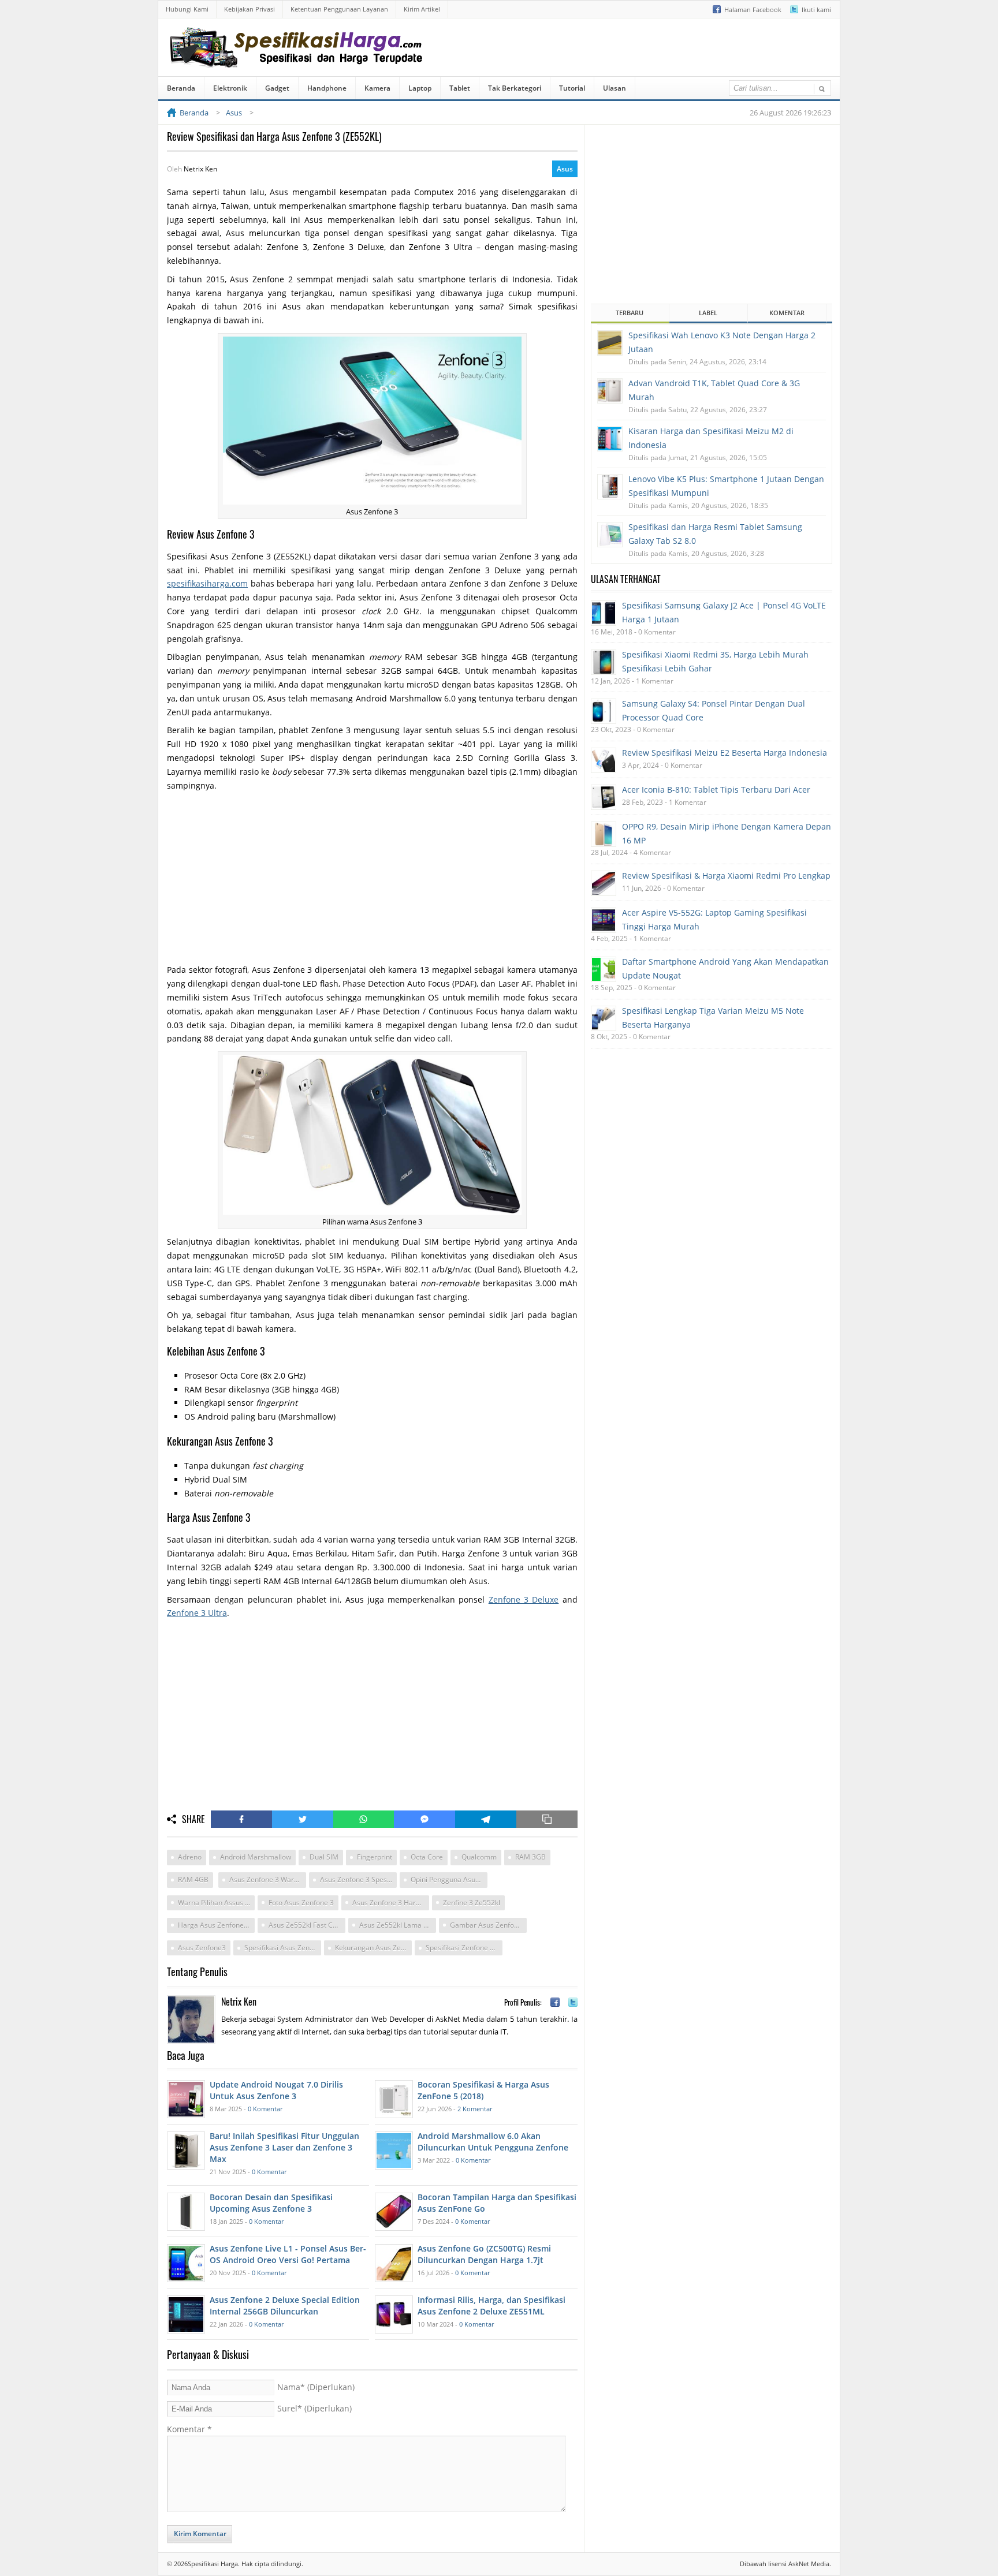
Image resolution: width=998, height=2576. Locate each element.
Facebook (241, 1819)
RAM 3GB (530, 1857)
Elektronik (230, 88)
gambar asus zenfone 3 (488, 1925)
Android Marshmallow (256, 1857)
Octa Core (427, 1857)
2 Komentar (475, 2109)
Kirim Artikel (422, 9)
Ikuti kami (816, 10)
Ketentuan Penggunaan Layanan (339, 9)
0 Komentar (265, 2109)
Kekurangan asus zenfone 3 (373, 1948)
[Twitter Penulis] (573, 2002)
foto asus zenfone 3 (301, 1903)
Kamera (377, 88)
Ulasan (615, 88)
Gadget (277, 88)
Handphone (327, 88)
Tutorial (572, 88)
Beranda (181, 88)
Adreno (190, 1857)
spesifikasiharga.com (207, 583)
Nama (316, 2387)
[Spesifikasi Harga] (298, 59)
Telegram (486, 1819)
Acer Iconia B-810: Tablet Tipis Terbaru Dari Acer (716, 789)
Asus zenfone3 (202, 1948)
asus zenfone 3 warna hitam (268, 1879)
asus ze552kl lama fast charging (398, 1925)
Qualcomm (479, 1857)
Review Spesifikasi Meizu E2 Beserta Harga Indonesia (725, 753)
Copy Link (547, 1819)
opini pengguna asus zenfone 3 (449, 1879)
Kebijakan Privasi (249, 9)
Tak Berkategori (515, 88)
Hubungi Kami (187, 9)
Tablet (460, 88)
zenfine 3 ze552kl (472, 1903)
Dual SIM (324, 1857)
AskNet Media (809, 2564)
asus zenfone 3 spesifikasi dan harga (358, 1879)
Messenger (424, 1819)
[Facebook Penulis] (555, 2002)
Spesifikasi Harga (213, 2564)
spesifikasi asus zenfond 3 (283, 1948)
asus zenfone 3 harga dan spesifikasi (391, 1903)
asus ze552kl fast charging (307, 1925)
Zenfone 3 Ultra (197, 1613)
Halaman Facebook (753, 10)
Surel (314, 2408)
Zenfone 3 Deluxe (524, 1599)
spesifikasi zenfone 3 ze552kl (464, 1948)
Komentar (189, 2429)
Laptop (420, 88)
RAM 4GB (193, 1879)
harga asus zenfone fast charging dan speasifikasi (216, 1925)
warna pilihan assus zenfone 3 (216, 1903)
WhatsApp (364, 1819)
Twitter (303, 1819)
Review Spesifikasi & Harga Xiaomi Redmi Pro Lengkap (726, 876)
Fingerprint (375, 1857)
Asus (565, 169)
